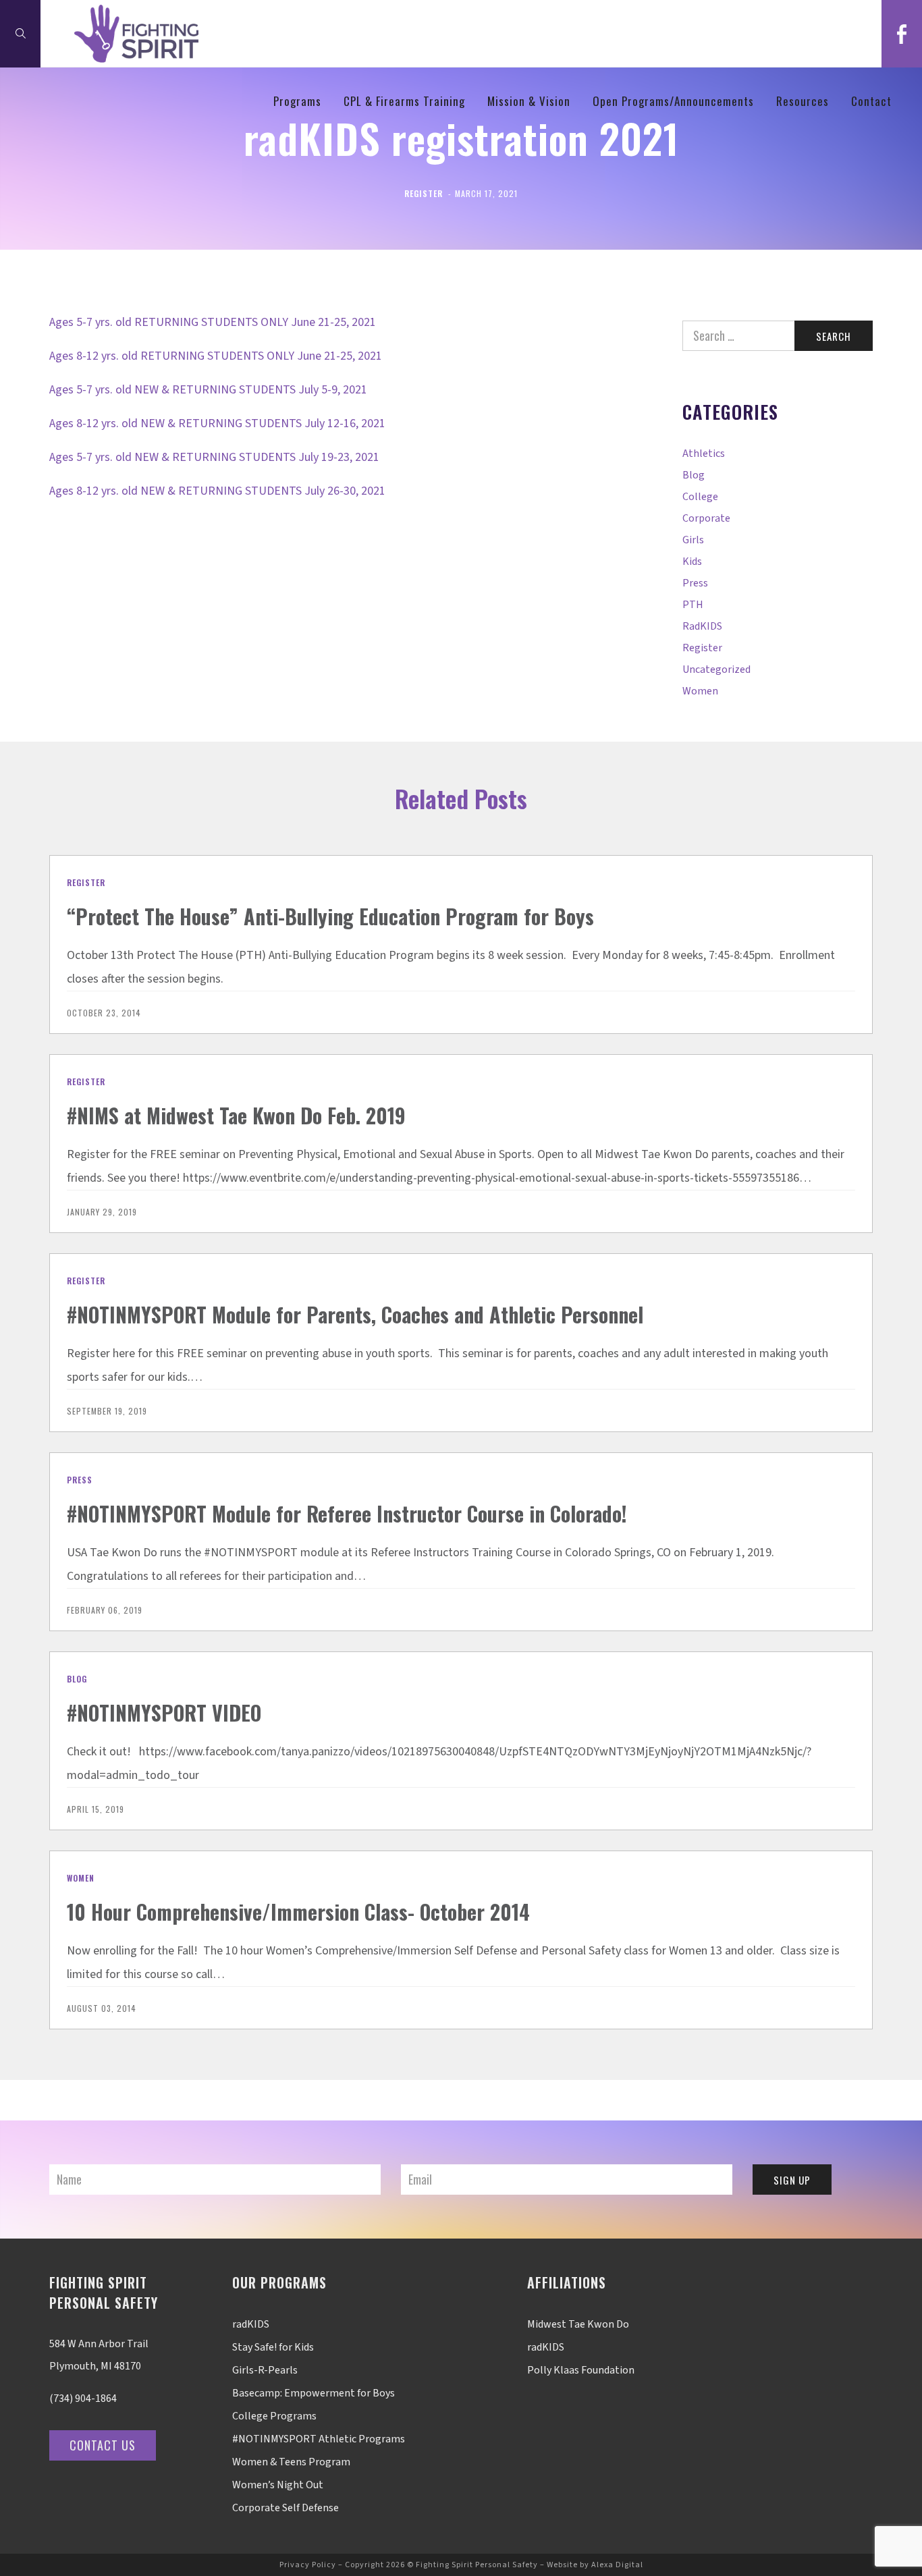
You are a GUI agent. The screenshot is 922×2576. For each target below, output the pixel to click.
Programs (297, 101)
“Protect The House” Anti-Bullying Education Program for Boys (330, 916)
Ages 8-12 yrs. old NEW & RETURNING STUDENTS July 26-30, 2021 (217, 491)
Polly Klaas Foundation (581, 2370)
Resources (803, 101)
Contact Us (103, 2445)
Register (424, 193)
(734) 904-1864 (83, 2399)
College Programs (274, 2416)
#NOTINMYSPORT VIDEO (164, 1712)
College (700, 497)
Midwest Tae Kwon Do (578, 2324)
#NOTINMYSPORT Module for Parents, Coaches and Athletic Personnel (355, 1314)
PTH (693, 605)
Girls (693, 540)
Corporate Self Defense (286, 2508)
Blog (694, 475)
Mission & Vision (529, 101)
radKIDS (702, 626)
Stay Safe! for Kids (273, 2347)
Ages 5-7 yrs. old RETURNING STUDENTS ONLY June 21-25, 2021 (213, 322)
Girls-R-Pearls (265, 2370)
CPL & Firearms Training (404, 101)
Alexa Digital (617, 2565)
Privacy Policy (308, 2565)
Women (700, 691)
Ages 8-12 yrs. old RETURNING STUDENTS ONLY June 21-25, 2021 (216, 356)
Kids (692, 561)
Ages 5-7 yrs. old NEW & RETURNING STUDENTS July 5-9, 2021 (208, 390)
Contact (871, 101)
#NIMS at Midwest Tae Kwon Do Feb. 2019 (236, 1115)
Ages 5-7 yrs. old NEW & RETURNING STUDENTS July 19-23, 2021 (214, 457)
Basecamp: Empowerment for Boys (314, 2393)
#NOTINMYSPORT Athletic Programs (319, 2439)
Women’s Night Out (278, 2485)
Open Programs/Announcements (673, 101)
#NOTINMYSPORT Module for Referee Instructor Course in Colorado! (347, 1513)
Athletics (704, 454)
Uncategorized (716, 669)
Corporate (706, 518)
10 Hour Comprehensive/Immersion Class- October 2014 (298, 1912)
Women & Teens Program (291, 2462)
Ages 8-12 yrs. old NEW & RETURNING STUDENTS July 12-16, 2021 (217, 423)
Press (695, 583)
